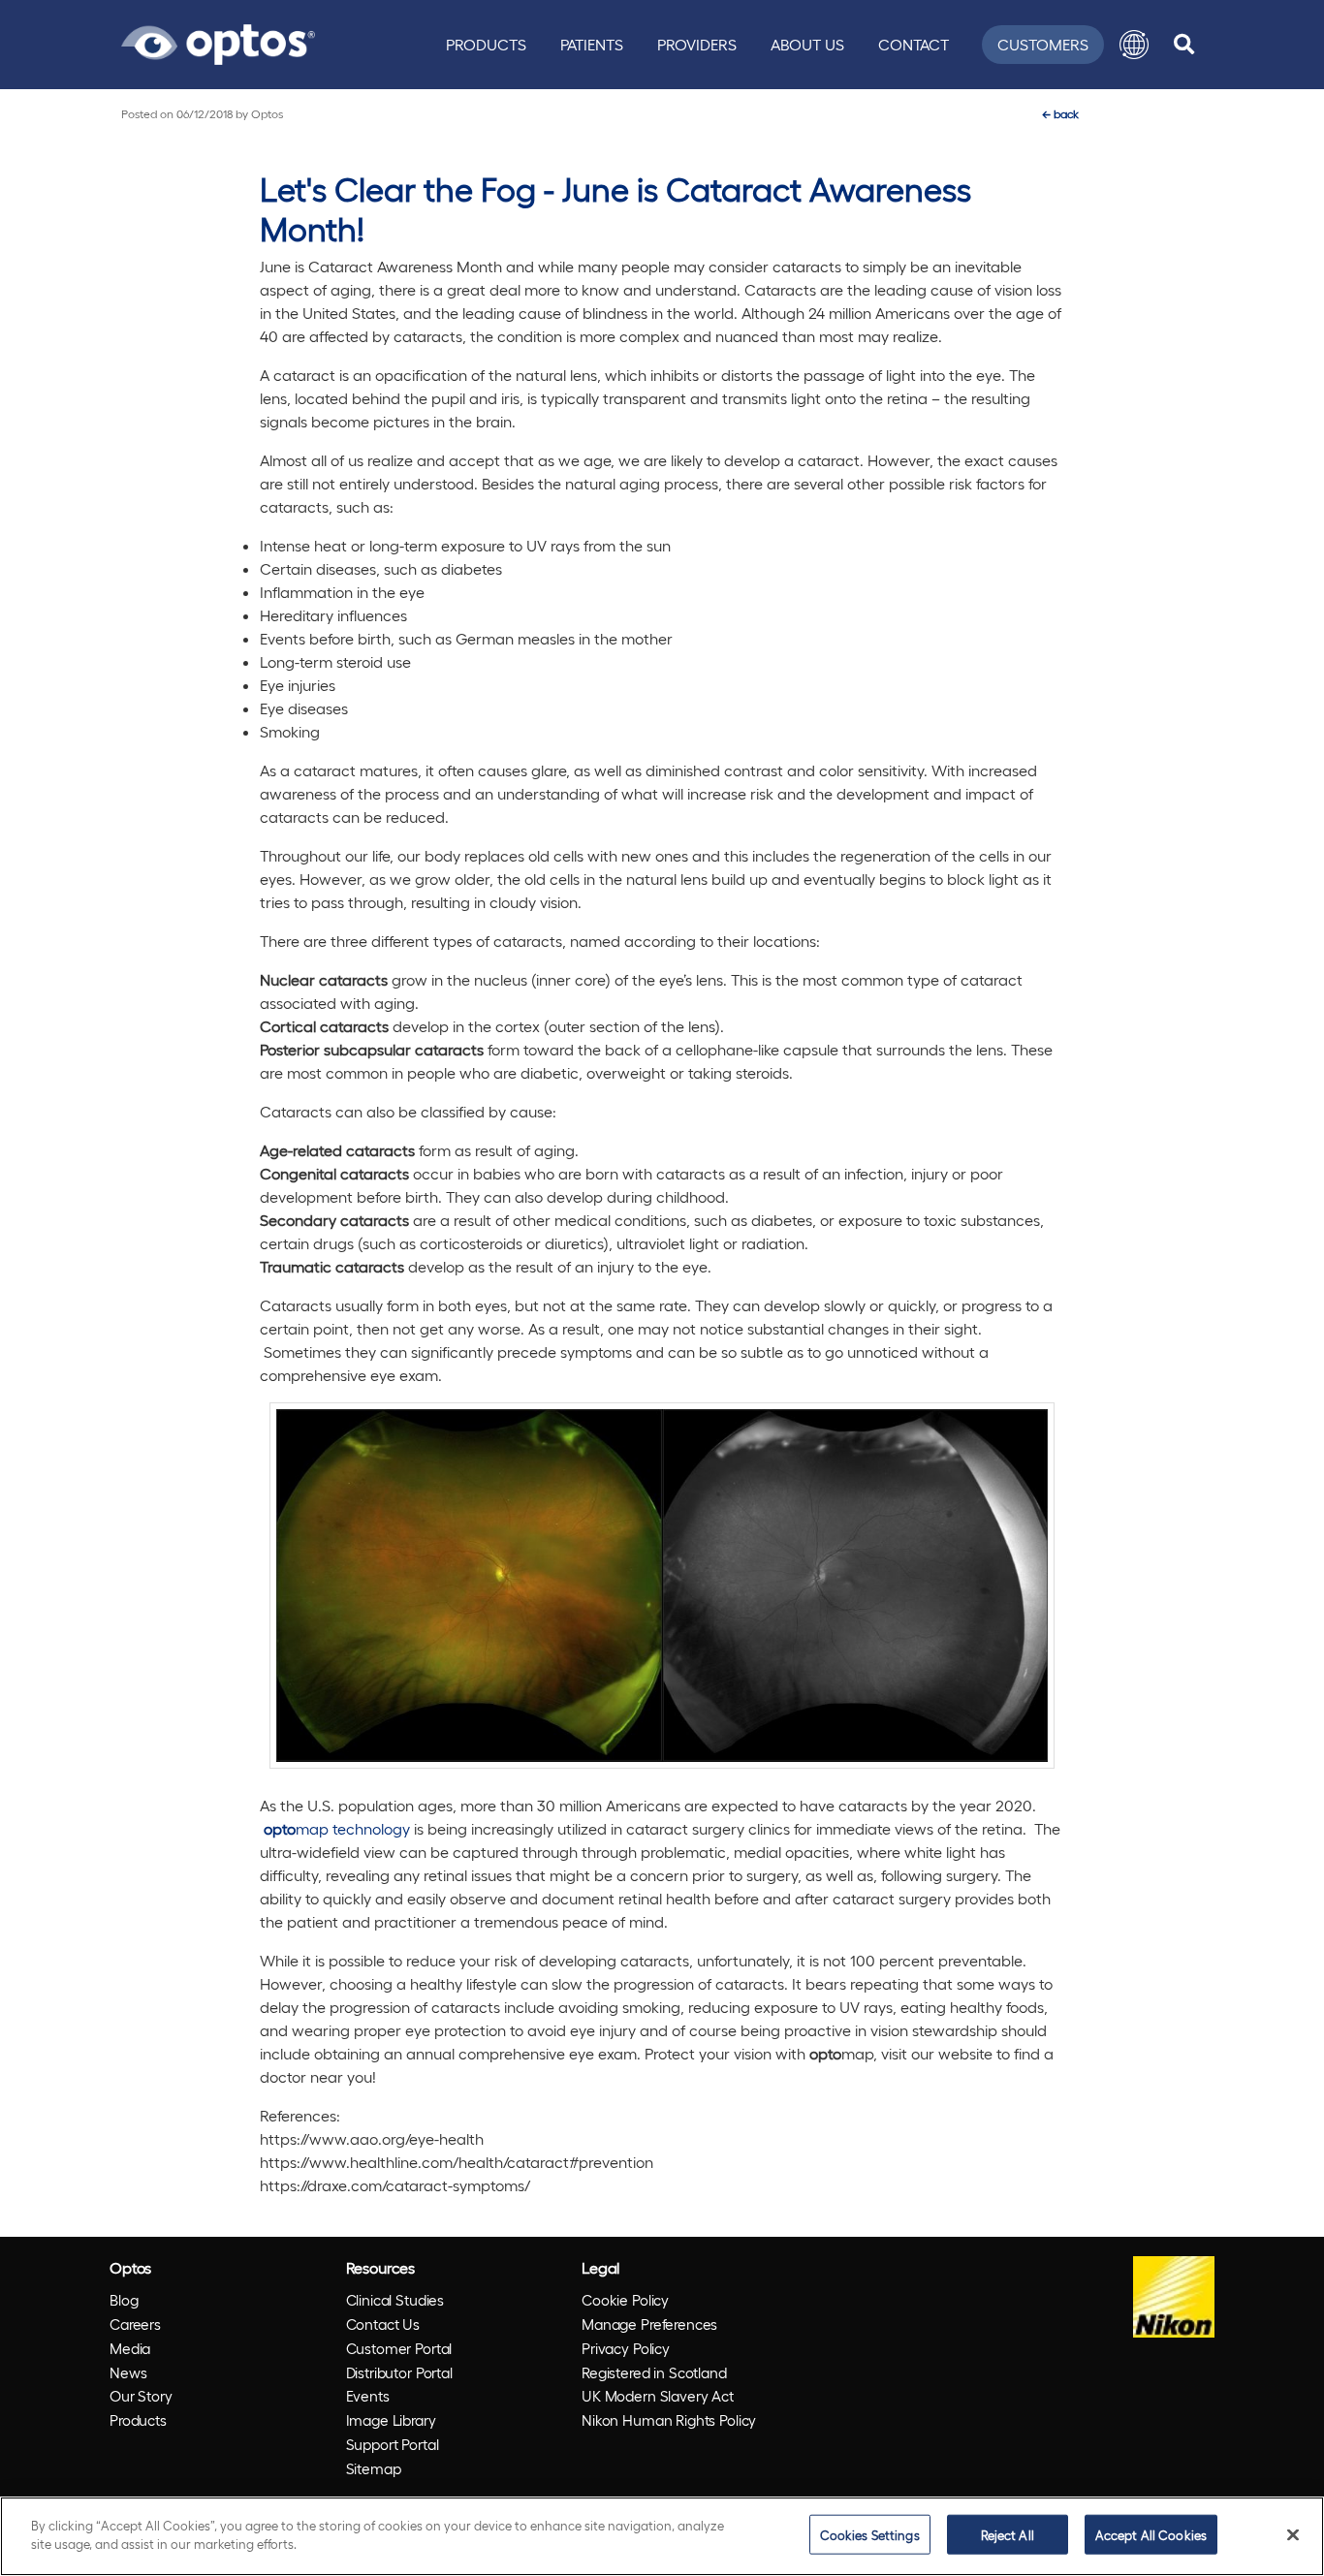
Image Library (391, 2420)
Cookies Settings (870, 2535)
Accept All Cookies (1151, 2535)
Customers (1043, 44)
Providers (697, 44)
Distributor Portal (399, 2372)
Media (130, 2348)
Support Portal (393, 2444)
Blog (124, 2300)
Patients (592, 44)
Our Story (141, 2396)
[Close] (1293, 2534)
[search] (1184, 45)
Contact (914, 44)
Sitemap (374, 2468)
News (128, 2372)
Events (368, 2396)
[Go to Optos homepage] (218, 42)
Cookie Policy (625, 2300)
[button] (1134, 45)
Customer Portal (399, 2348)
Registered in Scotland (654, 2372)
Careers (135, 2324)
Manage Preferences (649, 2324)
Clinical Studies (395, 2300)
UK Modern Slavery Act (658, 2396)
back (1060, 113)
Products (486, 44)
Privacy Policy (626, 2348)
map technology (337, 1828)
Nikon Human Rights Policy (669, 2420)
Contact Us (383, 2324)
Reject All (1008, 2535)
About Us (807, 44)
